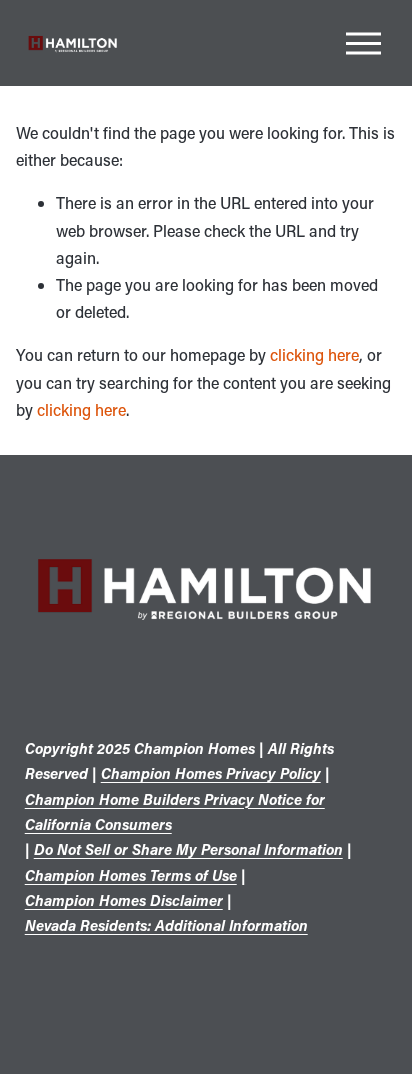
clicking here (314, 354)
